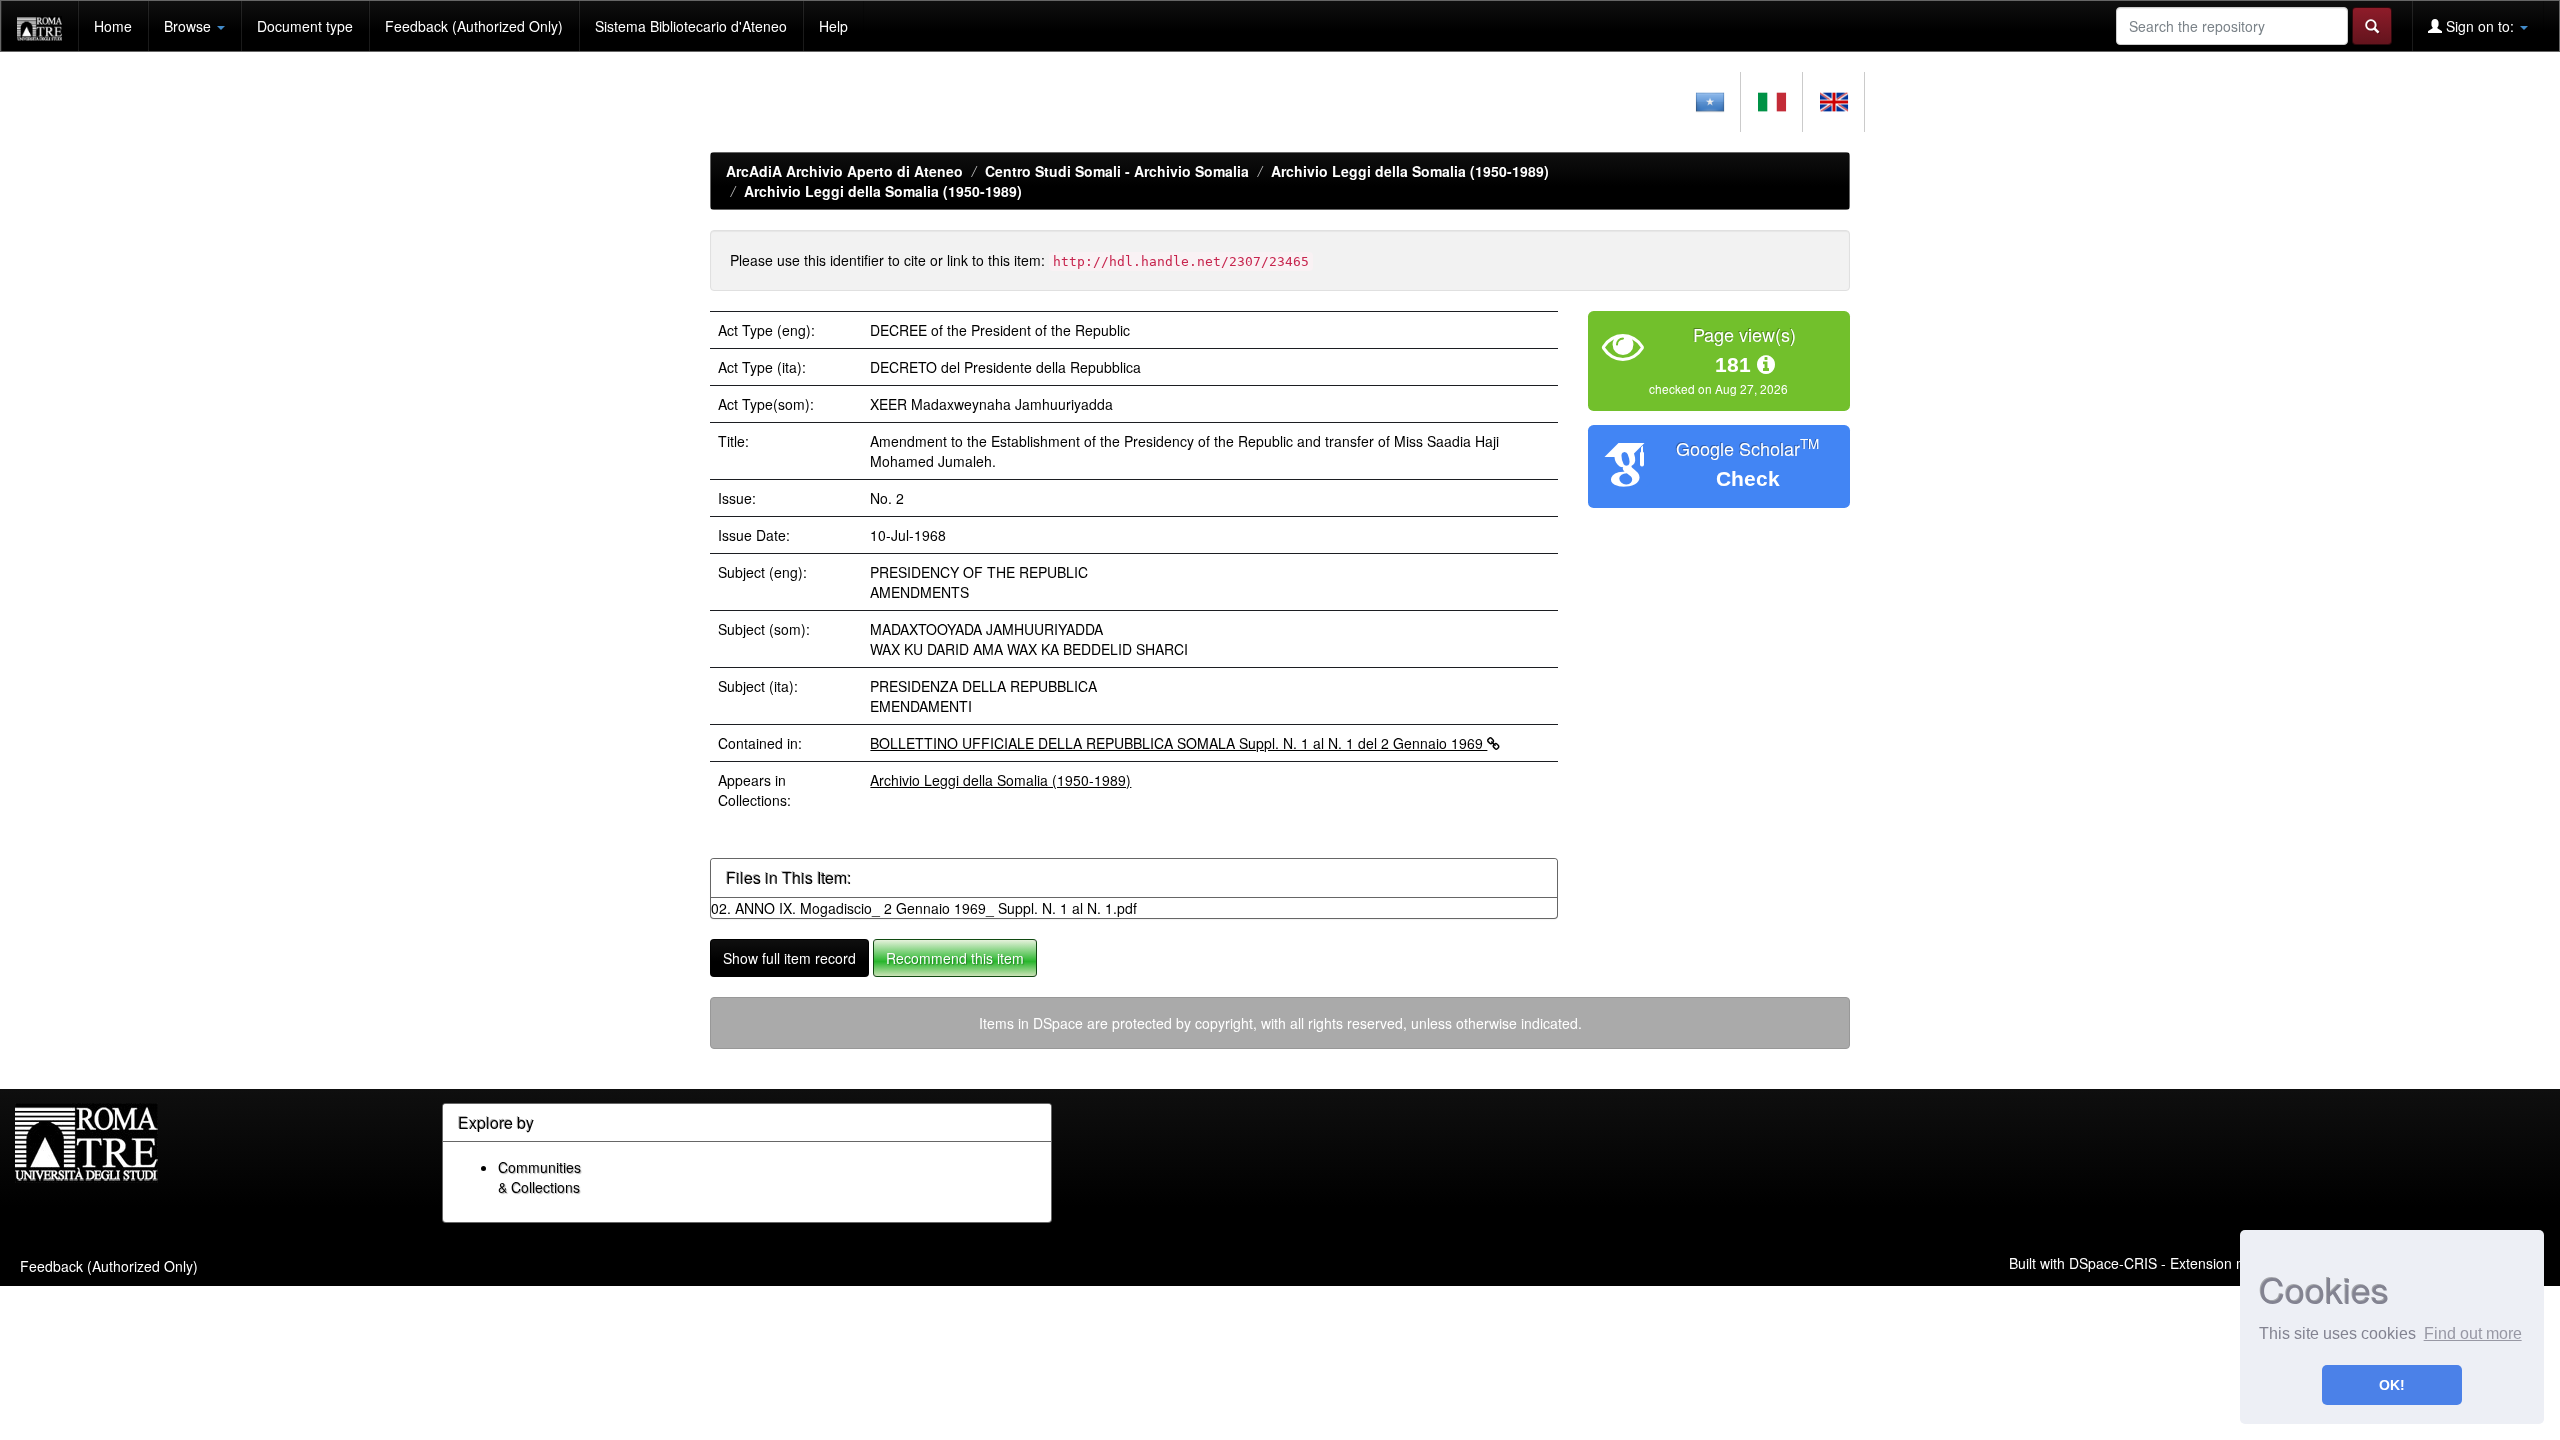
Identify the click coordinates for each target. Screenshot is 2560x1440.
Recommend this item (955, 958)
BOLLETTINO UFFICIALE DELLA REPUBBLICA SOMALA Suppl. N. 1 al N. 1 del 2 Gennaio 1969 (1178, 743)
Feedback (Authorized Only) (474, 26)
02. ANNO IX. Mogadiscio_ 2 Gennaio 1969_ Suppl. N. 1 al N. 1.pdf (924, 908)
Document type (305, 26)
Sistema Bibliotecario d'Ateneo (691, 26)
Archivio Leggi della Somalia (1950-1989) (1410, 171)
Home (113, 26)
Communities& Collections (539, 1177)
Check (1748, 478)
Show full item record (789, 958)
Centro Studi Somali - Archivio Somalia (1117, 171)
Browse (189, 26)
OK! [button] (2392, 1385)
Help (833, 26)
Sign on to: (2480, 26)
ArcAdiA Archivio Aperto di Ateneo (844, 171)
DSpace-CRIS (2113, 1263)
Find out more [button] (2473, 1333)
